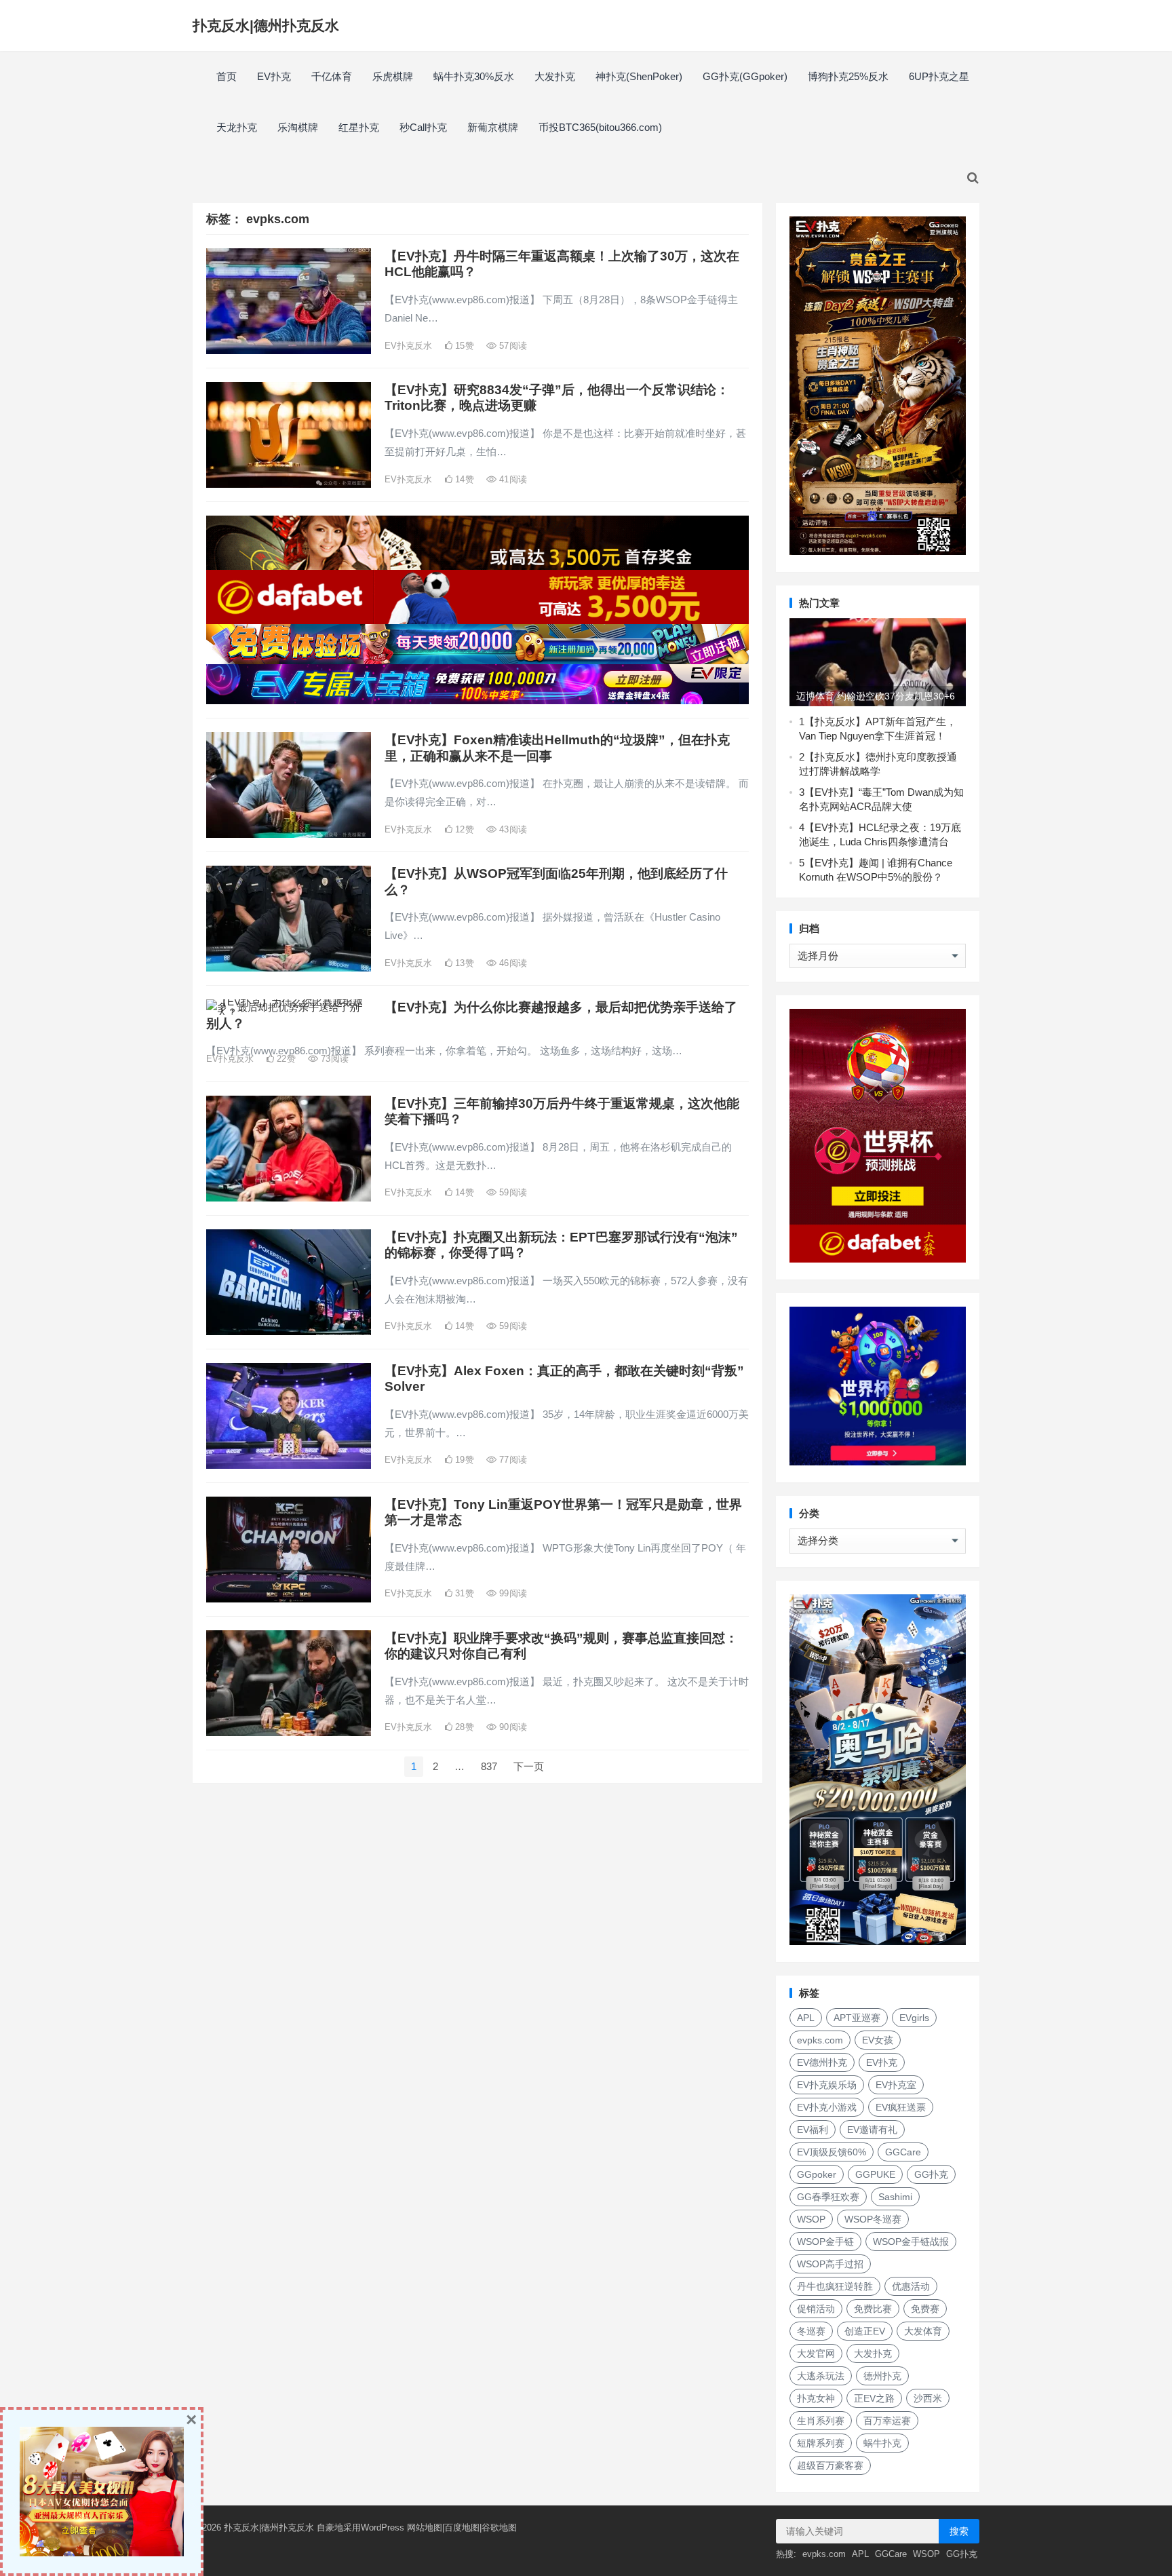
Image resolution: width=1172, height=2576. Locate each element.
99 (512, 1593)
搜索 (959, 2531)
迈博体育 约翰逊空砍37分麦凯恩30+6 (876, 696)
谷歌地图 (499, 2527)
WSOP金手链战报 (911, 2242)
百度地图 (462, 2527)
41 (512, 479)
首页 (227, 76)
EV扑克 (274, 76)
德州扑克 (882, 2376)
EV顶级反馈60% (832, 2152)
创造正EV (865, 2331)
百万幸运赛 (887, 2421)
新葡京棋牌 (493, 127)
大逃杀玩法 (821, 2376)
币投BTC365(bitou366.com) (600, 127)
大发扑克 (555, 76)
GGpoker (817, 2174)
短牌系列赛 (821, 2443)
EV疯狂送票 (901, 2107)
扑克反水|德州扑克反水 (266, 25)
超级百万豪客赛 (830, 2465)
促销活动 (816, 2309)
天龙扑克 (237, 127)
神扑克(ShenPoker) (639, 76)
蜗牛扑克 (882, 2443)
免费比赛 (873, 2309)
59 (512, 1192)
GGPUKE (875, 2174)
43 (512, 829)
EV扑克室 (896, 2085)
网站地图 (425, 2527)
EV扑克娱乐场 (827, 2085)
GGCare (903, 2152)
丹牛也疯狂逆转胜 (835, 2286)
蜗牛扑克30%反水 (474, 76)
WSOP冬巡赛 (873, 2219)
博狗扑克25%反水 (848, 76)
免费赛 (925, 2309)
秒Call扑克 (423, 127)
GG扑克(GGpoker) (745, 76)
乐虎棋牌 (393, 76)
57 (512, 346)
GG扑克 (931, 2174)
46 (512, 963)
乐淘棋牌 (298, 127)
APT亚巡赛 (857, 2018)
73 (333, 1059)
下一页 (529, 1766)
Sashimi (895, 2197)
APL (806, 2018)
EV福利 (813, 2130)
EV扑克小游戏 (827, 2107)
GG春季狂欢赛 (828, 2197)
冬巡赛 (811, 2331)
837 (489, 1766)
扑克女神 (816, 2398)
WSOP (811, 2219)
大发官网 (816, 2353)
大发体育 (923, 2331)
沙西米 (928, 2398)
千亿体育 (332, 76)
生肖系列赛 (821, 2421)
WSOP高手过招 (830, 2264)
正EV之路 (874, 2398)
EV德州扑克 (822, 2062)
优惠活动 (911, 2286)
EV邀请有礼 (872, 2130)
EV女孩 (878, 2040)
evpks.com (820, 2040)
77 (512, 1460)
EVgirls (914, 2018)
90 (512, 1727)
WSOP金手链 (825, 2242)
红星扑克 (359, 127)
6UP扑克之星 (939, 76)
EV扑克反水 (408, 346)
